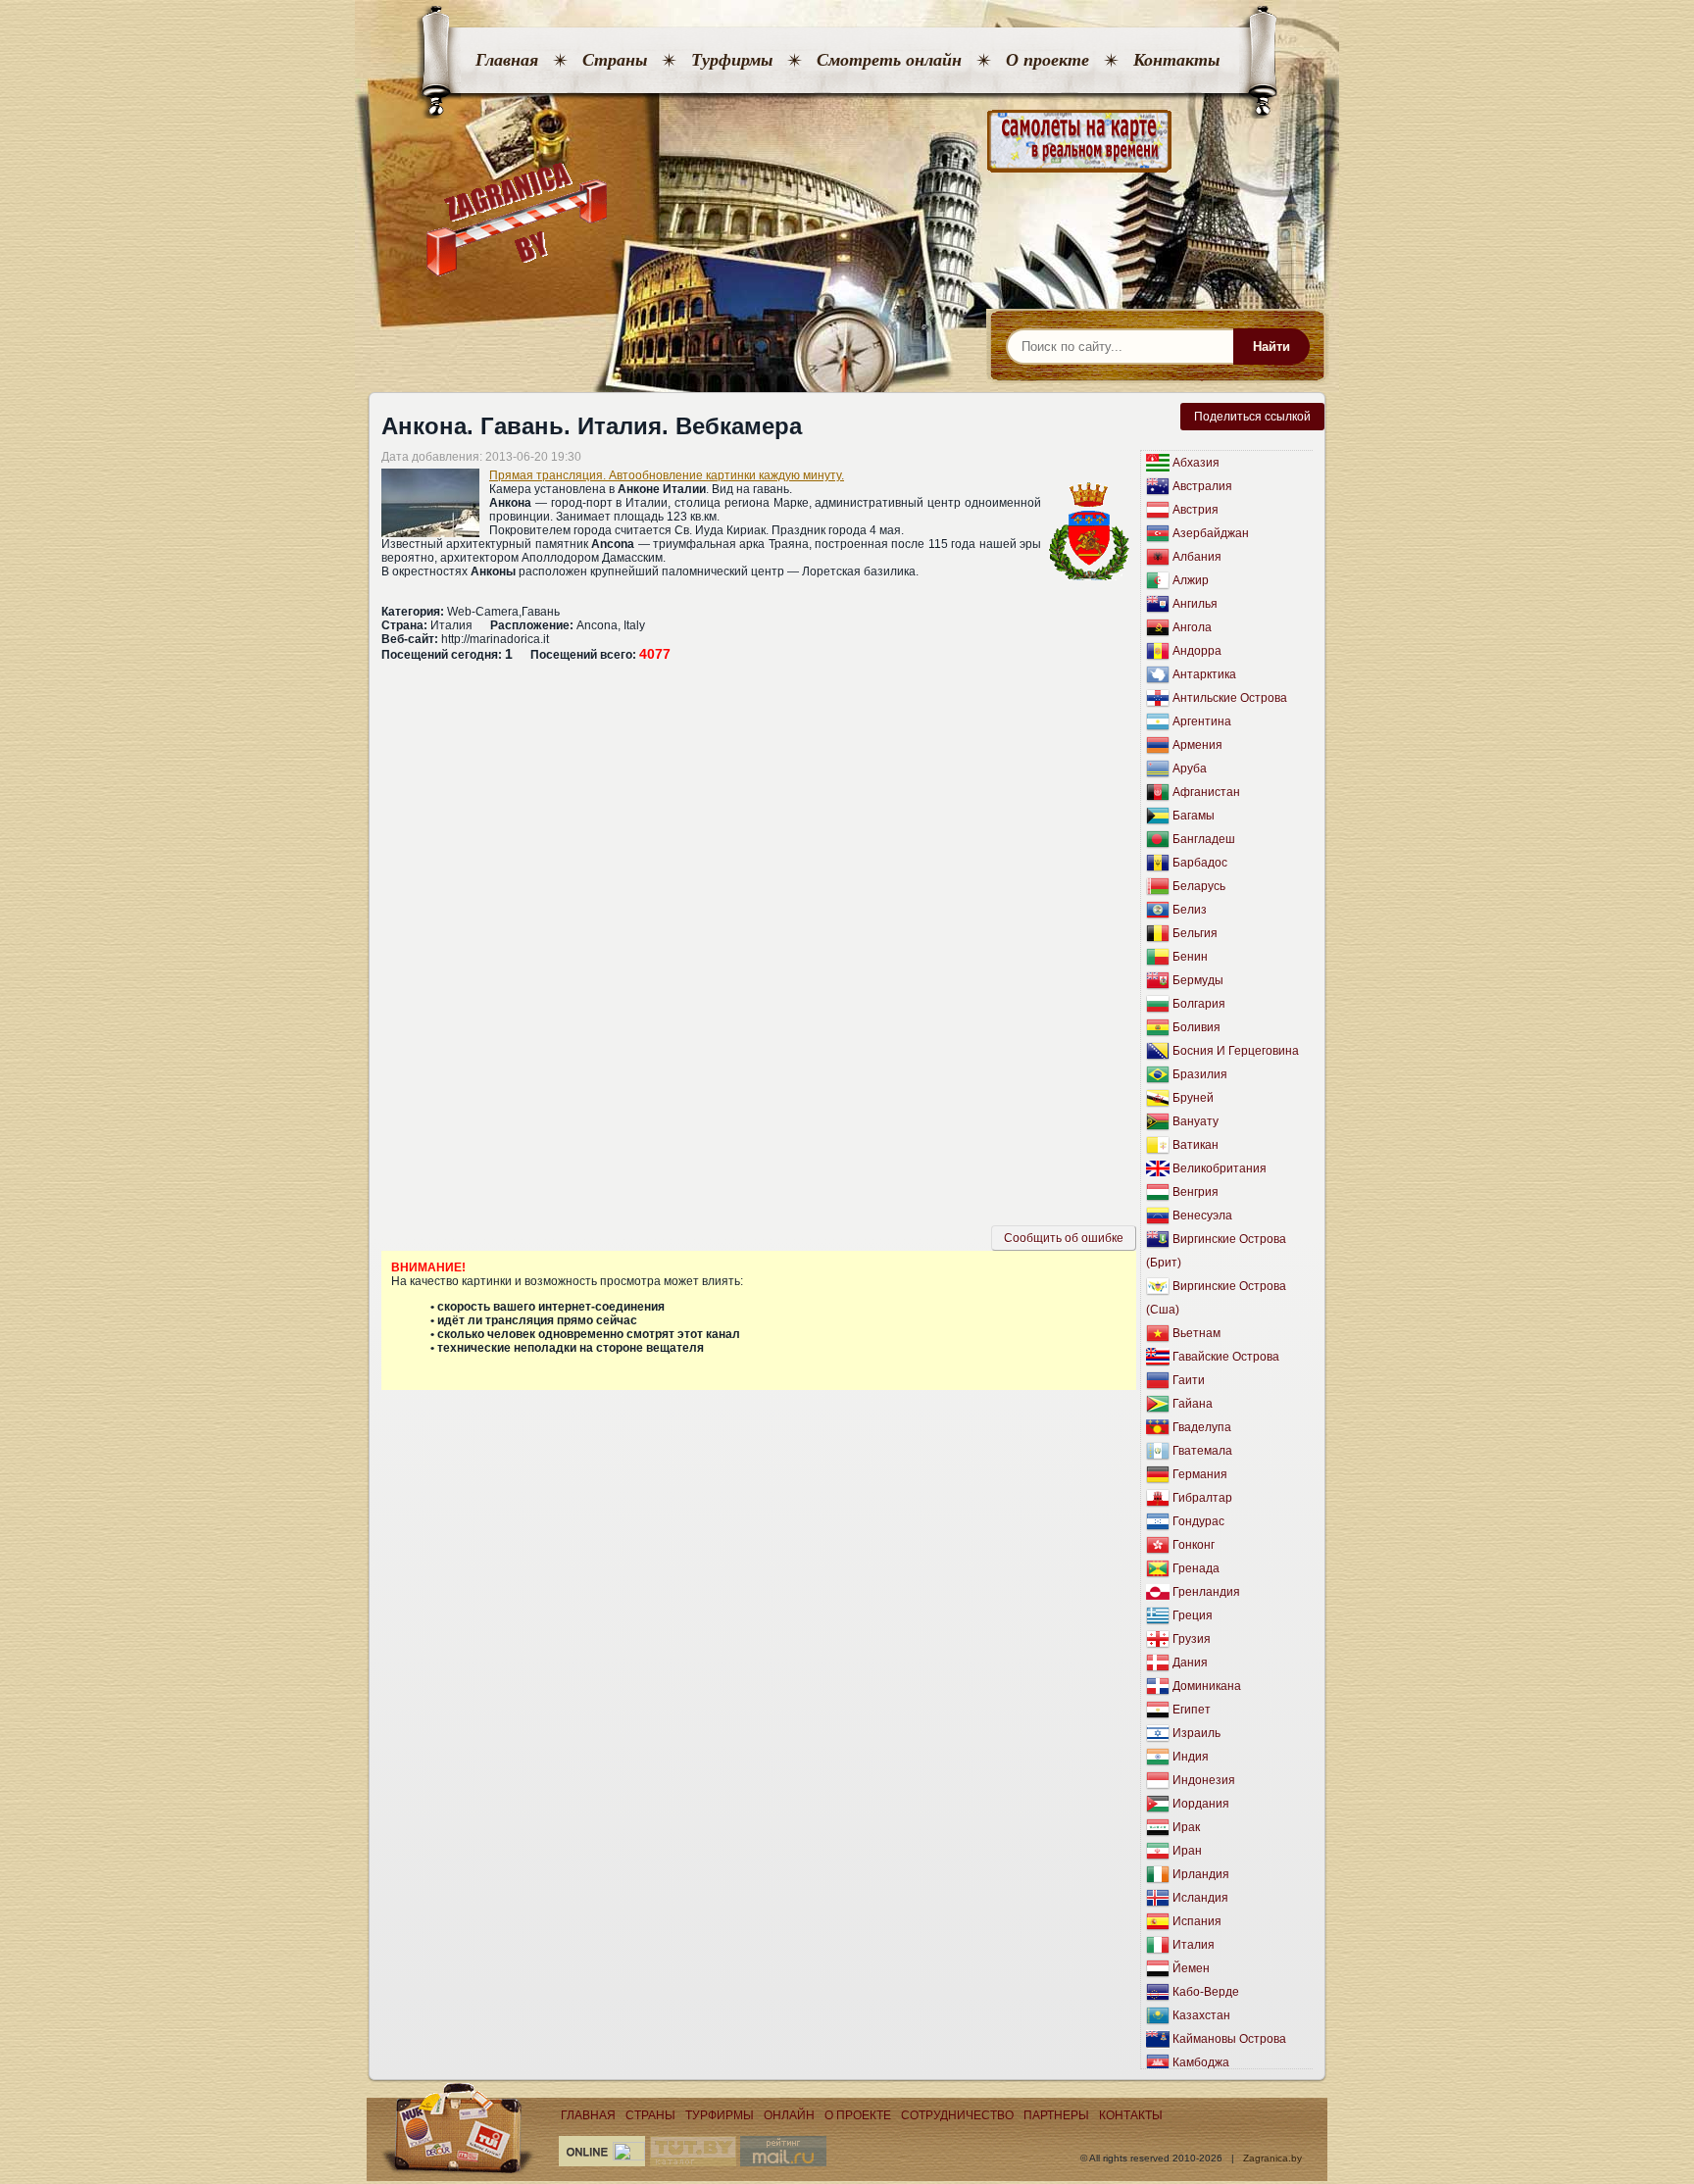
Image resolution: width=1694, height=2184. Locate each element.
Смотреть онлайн (889, 60)
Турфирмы (732, 60)
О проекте (1047, 60)
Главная (507, 60)
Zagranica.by (1272, 2158)
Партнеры (1056, 2115)
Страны (615, 60)
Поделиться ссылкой (1252, 417)
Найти (1271, 347)
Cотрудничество (957, 2115)
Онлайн (789, 2115)
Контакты (1176, 60)
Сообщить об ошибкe (1064, 1238)
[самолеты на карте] (847, 142)
